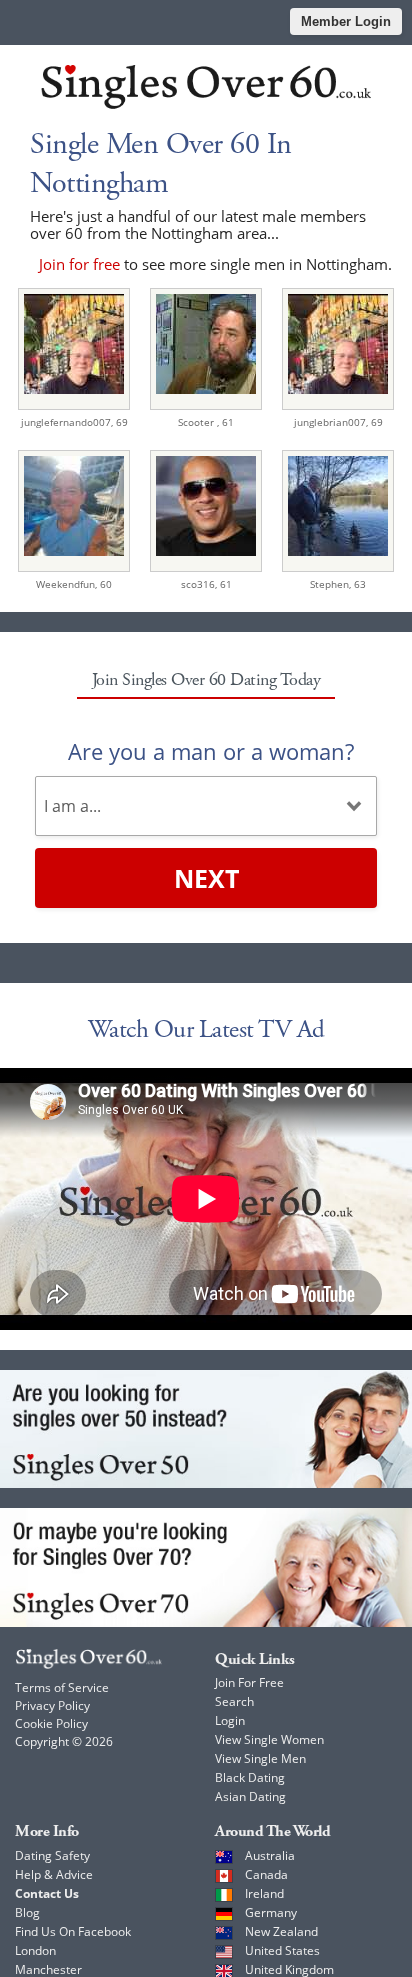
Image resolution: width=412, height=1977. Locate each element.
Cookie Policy (51, 1723)
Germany (271, 1912)
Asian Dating (250, 1796)
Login (230, 1720)
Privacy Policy (52, 1705)
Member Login (346, 21)
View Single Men (260, 1758)
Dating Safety (52, 1855)
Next (206, 878)
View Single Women (269, 1739)
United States (282, 1950)
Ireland (264, 1893)
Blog (27, 1912)
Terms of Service (62, 1687)
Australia (270, 1855)
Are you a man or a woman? (211, 751)
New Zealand (281, 1931)
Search (234, 1701)
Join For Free (249, 1682)
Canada (266, 1874)
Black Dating (250, 1777)
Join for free (79, 264)
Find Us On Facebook (73, 1931)
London (35, 1950)
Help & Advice (54, 1874)
